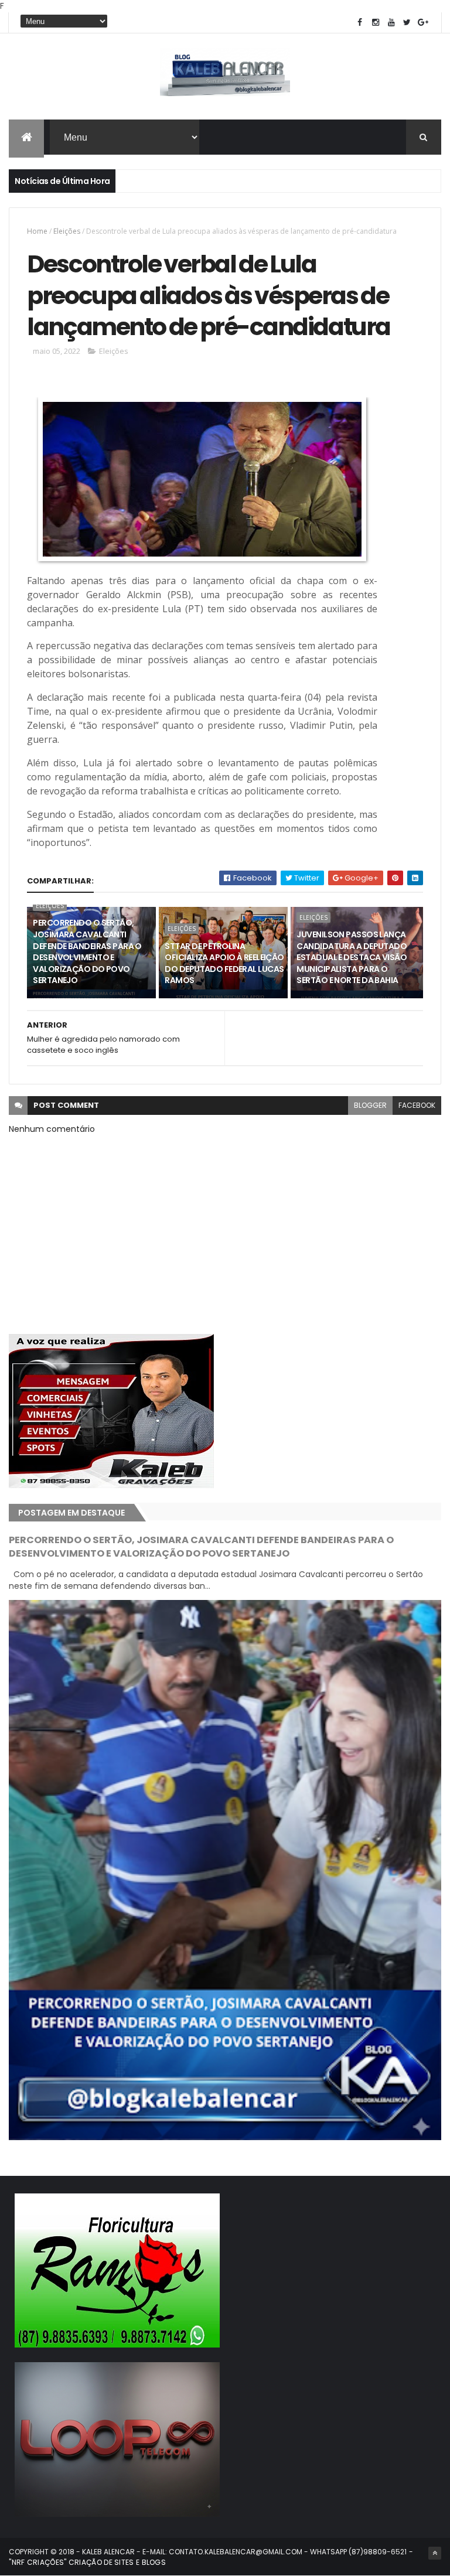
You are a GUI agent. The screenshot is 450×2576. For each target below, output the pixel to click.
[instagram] (376, 23)
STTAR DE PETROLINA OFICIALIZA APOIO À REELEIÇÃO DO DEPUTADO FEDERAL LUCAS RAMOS (224, 963)
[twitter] (407, 23)
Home (37, 231)
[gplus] (423, 23)
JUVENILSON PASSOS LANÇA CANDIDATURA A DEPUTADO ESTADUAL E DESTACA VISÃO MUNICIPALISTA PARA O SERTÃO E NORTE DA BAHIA (352, 957)
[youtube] (391, 23)
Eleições (67, 231)
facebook (417, 1105)
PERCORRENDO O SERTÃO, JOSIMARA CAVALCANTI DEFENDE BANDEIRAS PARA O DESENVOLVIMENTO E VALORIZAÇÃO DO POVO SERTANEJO (87, 951)
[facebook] (360, 23)
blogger (370, 1105)
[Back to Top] (435, 2553)
